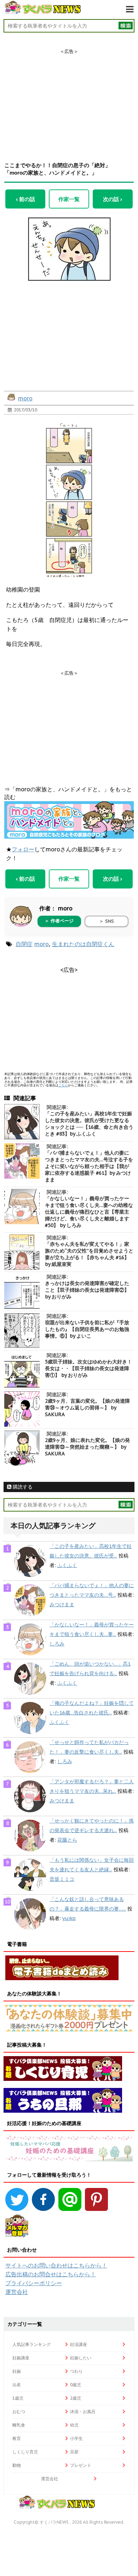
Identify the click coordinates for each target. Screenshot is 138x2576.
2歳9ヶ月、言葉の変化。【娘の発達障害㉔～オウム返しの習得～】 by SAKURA (87, 1408)
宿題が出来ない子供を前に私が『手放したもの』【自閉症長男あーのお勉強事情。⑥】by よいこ (87, 1329)
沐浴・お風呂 (83, 2411)
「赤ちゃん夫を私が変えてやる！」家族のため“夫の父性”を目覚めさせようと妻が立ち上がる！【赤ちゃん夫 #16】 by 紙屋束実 (89, 1254)
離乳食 (19, 2425)
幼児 (74, 2425)
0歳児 (76, 2385)
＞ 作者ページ (59, 921)
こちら (63, 1085)
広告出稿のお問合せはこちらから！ (51, 2274)
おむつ (19, 2411)
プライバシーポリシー (34, 2283)
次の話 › (113, 199)
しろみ (57, 1644)
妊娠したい (81, 2358)
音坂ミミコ (62, 1879)
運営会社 (17, 2292)
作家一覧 (69, 199)
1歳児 (18, 2398)
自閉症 (24, 944)
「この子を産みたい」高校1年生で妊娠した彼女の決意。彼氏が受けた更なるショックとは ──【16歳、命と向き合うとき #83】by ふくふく (89, 1124)
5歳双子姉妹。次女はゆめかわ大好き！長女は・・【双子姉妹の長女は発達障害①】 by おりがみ (88, 1368)
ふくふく (67, 1565)
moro (25, 398)
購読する (22, 1487)
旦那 (74, 2452)
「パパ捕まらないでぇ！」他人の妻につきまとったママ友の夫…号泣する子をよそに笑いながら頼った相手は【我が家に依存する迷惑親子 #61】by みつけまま (89, 1166)
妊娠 (17, 2371)
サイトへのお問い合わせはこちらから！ (56, 2265)
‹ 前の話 (25, 199)
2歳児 (76, 2398)
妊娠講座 (21, 2358)
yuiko (69, 1918)
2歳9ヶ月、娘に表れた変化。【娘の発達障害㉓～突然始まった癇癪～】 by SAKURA (87, 1447)
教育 (17, 2438)
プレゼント (81, 2465)
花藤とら (67, 1840)
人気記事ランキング (31, 2344)
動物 (17, 2465)
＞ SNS (107, 921)
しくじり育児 (25, 2452)
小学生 (76, 2438)
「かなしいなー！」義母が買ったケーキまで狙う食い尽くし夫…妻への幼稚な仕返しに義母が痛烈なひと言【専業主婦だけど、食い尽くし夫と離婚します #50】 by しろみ (89, 1212)
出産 (17, 2385)
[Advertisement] (69, 99)
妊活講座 (79, 2344)
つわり (76, 2371)
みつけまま (62, 1604)
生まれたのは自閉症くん (83, 944)
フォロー (23, 849)
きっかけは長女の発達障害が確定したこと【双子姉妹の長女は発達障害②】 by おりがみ (87, 1290)
